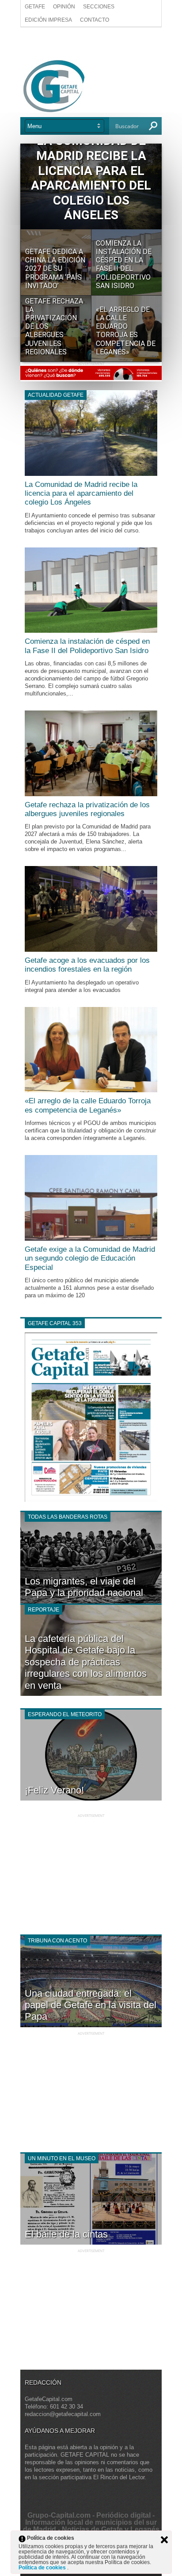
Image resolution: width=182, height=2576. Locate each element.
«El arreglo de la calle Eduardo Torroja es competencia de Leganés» (88, 1105)
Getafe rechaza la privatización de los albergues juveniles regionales (87, 809)
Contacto (95, 20)
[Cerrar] (164, 2540)
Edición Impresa (48, 20)
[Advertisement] (91, 43)
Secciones (99, 7)
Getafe (35, 7)
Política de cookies (43, 2568)
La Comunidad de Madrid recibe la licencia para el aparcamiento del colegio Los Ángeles (81, 494)
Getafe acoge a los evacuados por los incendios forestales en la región (87, 965)
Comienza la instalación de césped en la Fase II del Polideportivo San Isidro (87, 646)
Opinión (64, 7)
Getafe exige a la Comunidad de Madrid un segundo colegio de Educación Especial (90, 1258)
